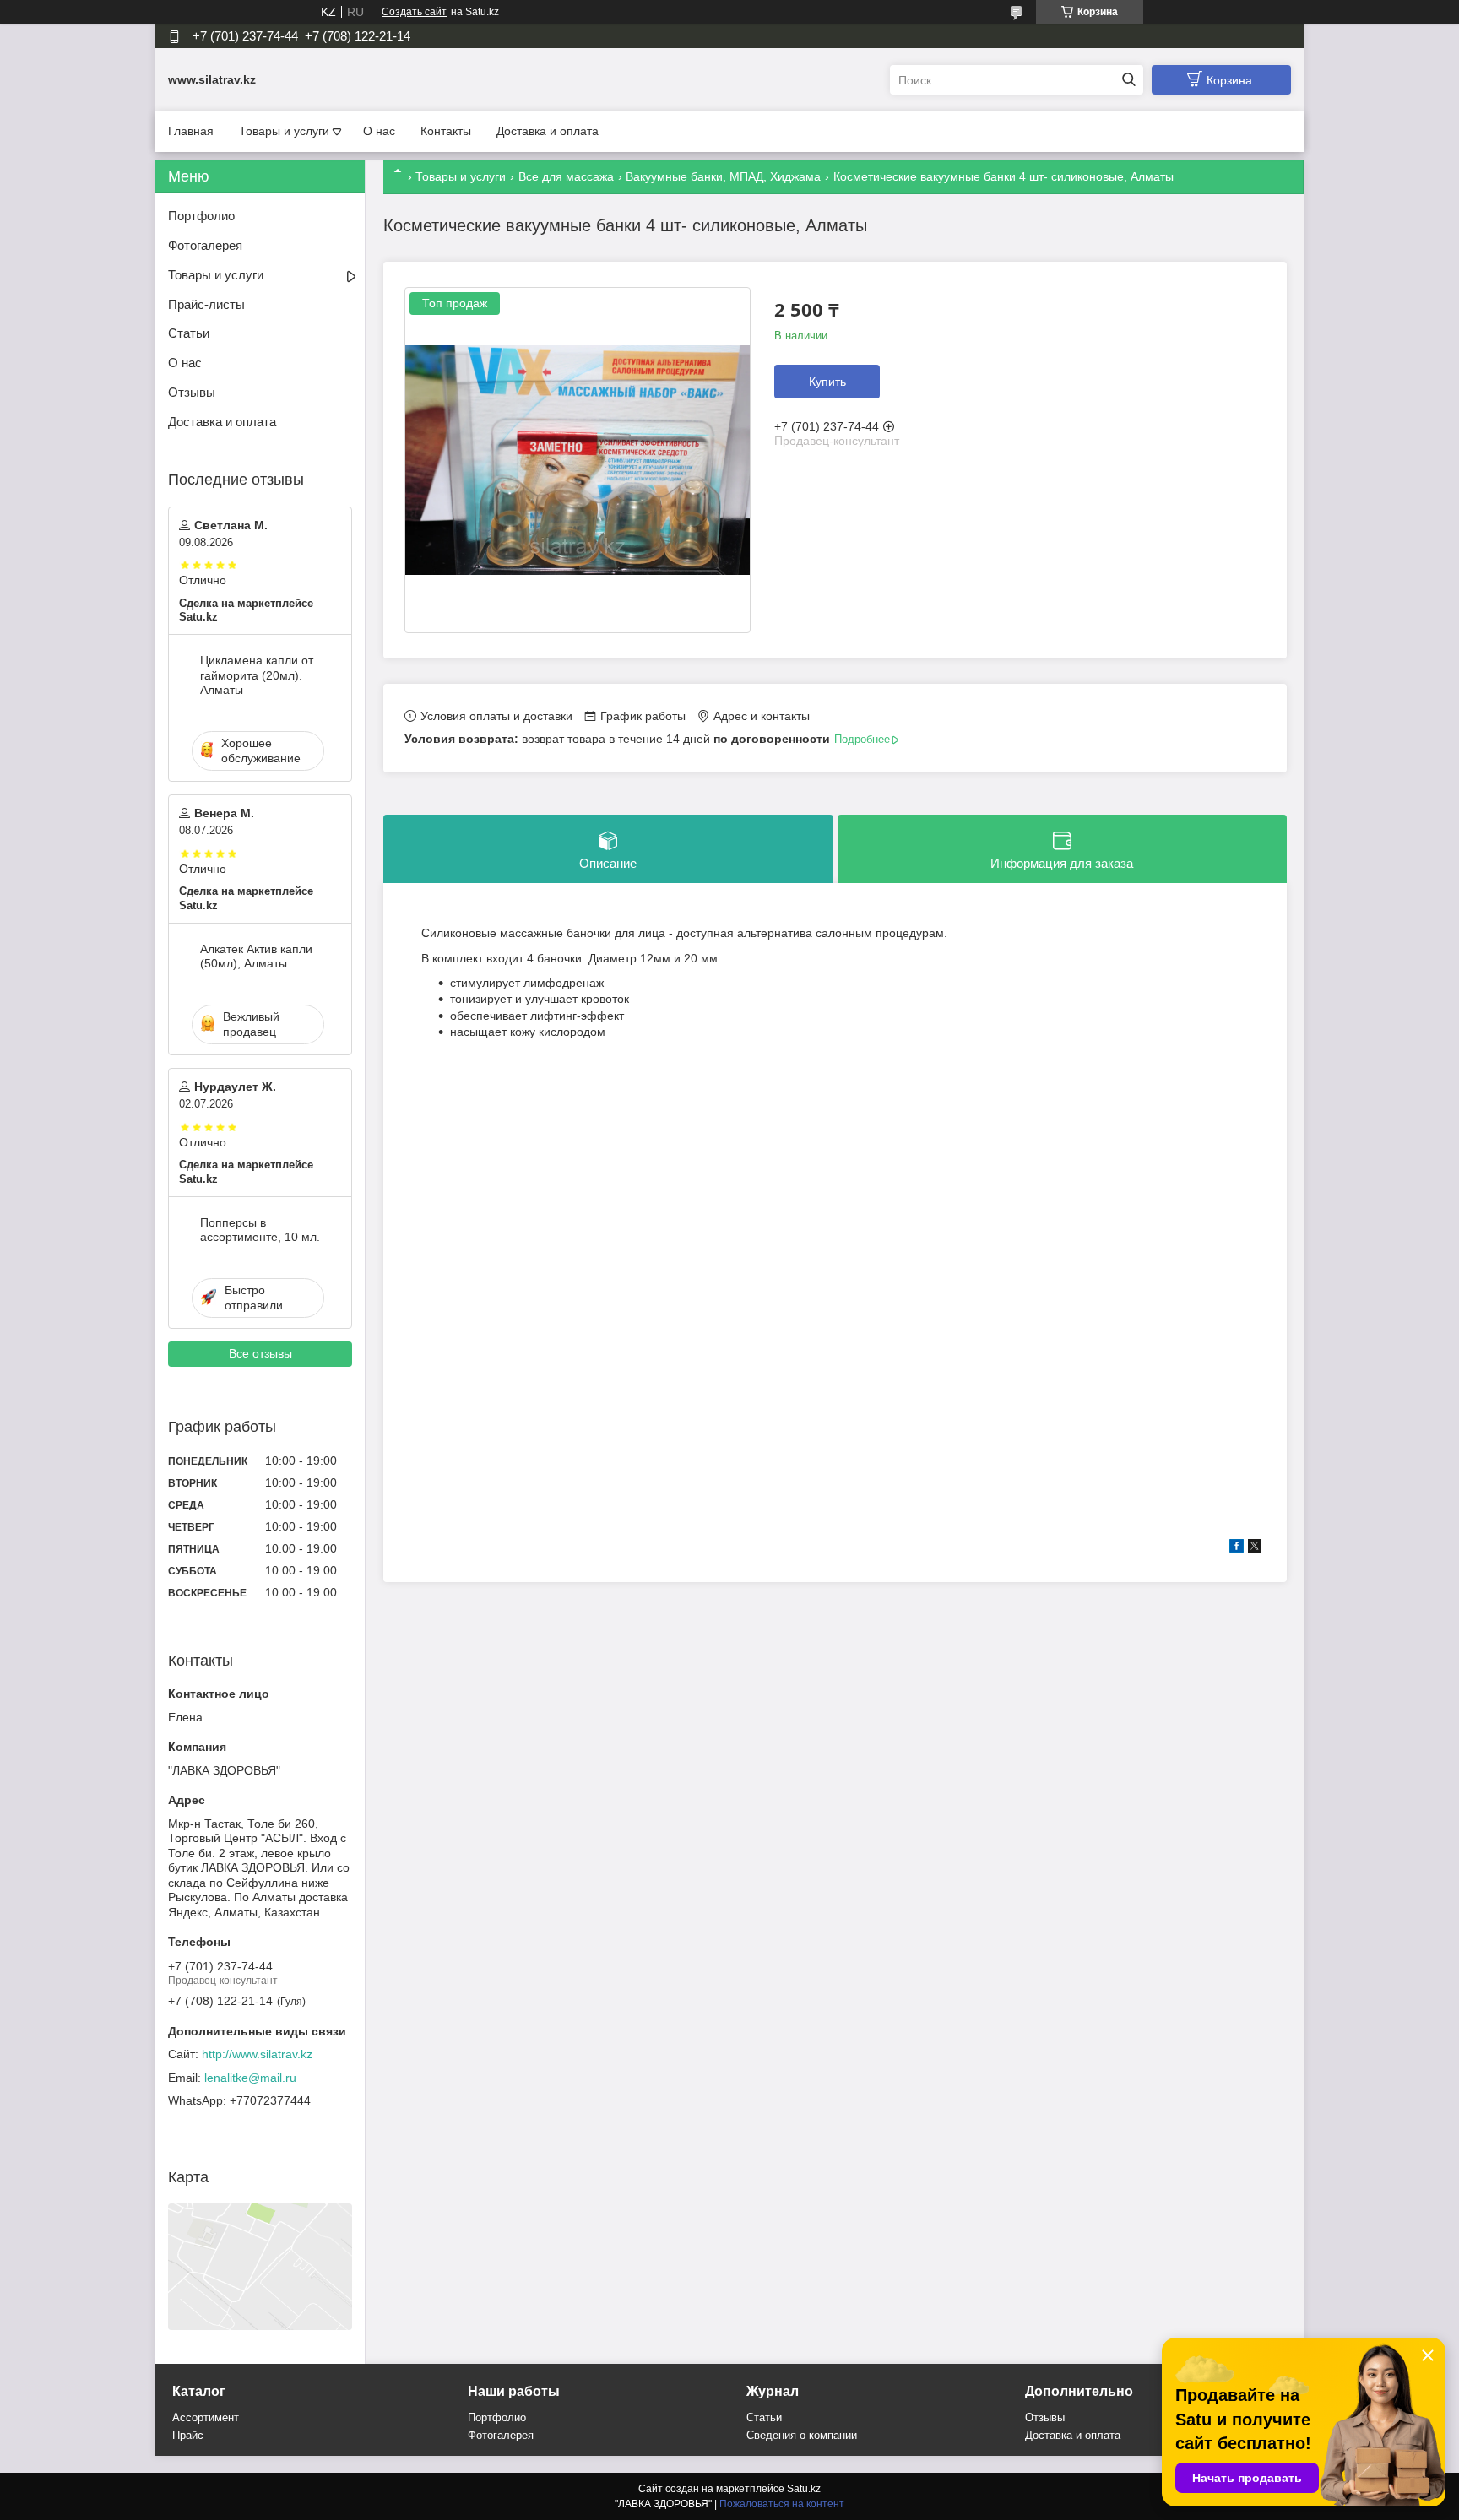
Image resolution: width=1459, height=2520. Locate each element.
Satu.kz (804, 2489)
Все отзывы (260, 1353)
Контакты (446, 131)
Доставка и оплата (548, 131)
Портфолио (201, 216)
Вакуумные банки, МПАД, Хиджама (723, 176)
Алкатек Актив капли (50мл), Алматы (256, 957)
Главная (191, 131)
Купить (827, 382)
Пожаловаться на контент (782, 2504)
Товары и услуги (284, 131)
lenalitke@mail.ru (250, 2078)
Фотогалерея (205, 245)
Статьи (189, 333)
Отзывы (192, 392)
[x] (1255, 1548)
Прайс (188, 2435)
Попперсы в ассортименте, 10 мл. (260, 1230)
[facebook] (1237, 1548)
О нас (379, 131)
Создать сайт (414, 12)
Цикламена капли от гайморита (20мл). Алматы (257, 675)
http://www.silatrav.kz (257, 2054)
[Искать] (1128, 80)
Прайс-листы (206, 304)
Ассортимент (206, 2417)
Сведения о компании (802, 2435)
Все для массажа (566, 176)
